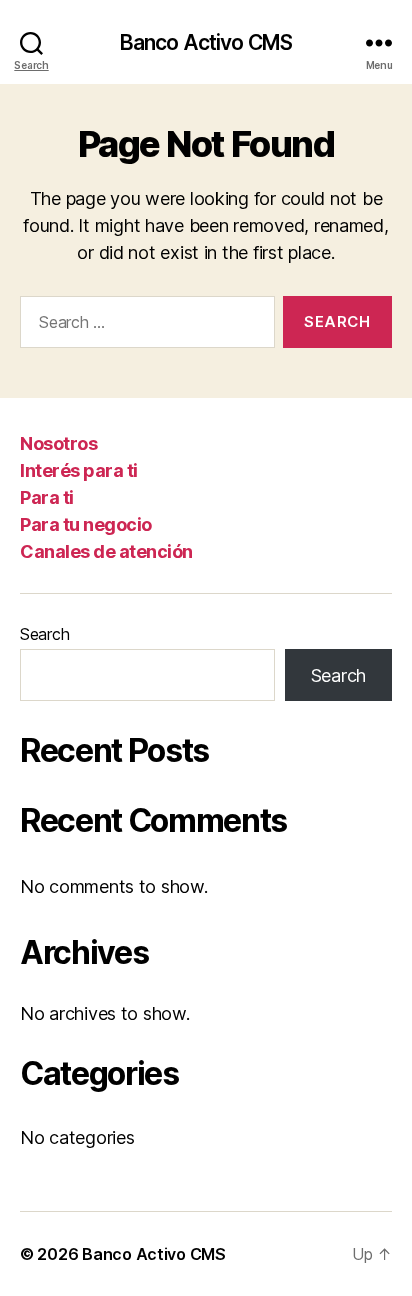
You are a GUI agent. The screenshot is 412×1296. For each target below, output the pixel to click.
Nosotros (58, 443)
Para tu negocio (86, 524)
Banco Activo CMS (206, 42)
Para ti (47, 497)
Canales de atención (106, 551)
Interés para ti (79, 470)
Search (44, 634)
